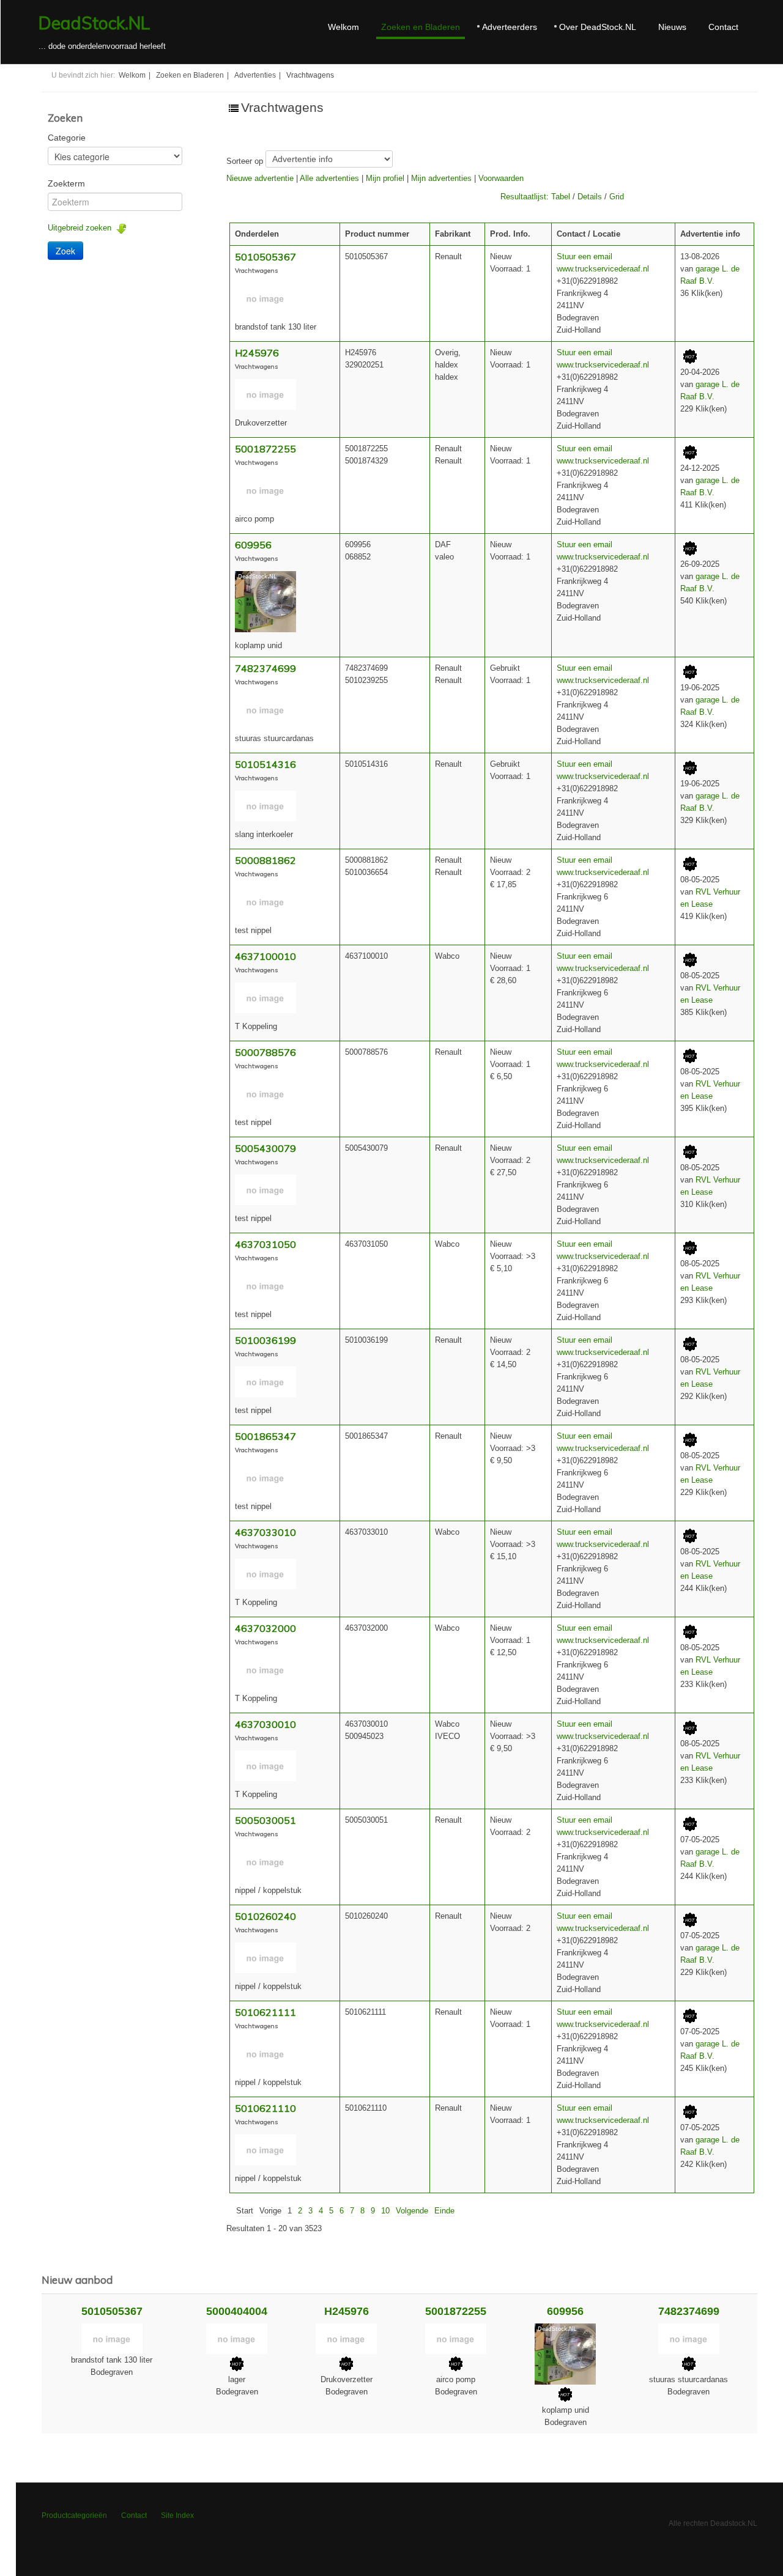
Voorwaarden (501, 178)
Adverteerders (510, 27)
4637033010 (265, 1532)
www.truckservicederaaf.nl (603, 269)
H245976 (257, 353)
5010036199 (265, 1340)
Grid (617, 197)
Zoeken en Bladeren (421, 27)
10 (385, 2211)
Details (590, 197)
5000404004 (237, 2311)
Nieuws (672, 27)
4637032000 (265, 1628)
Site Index (177, 2515)
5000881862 (265, 860)
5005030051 (265, 1820)
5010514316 (265, 764)
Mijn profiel (385, 178)
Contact (723, 27)
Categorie (67, 138)
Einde (444, 2211)
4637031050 (265, 1244)
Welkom (343, 27)
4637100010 (265, 956)
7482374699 (265, 668)
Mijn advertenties (441, 178)
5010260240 (265, 1916)
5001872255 (265, 449)
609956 (253, 545)
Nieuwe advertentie (260, 178)
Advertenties (255, 75)
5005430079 (265, 1148)
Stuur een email (584, 256)
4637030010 (265, 1724)
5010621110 (265, 2108)
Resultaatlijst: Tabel (535, 197)
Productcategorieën (74, 2515)
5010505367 (265, 257)
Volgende (412, 2211)
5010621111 (265, 2012)
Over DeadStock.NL (598, 27)
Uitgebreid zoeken (82, 228)
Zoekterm (66, 183)
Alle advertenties (329, 178)
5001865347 (265, 1436)
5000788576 (265, 1052)
